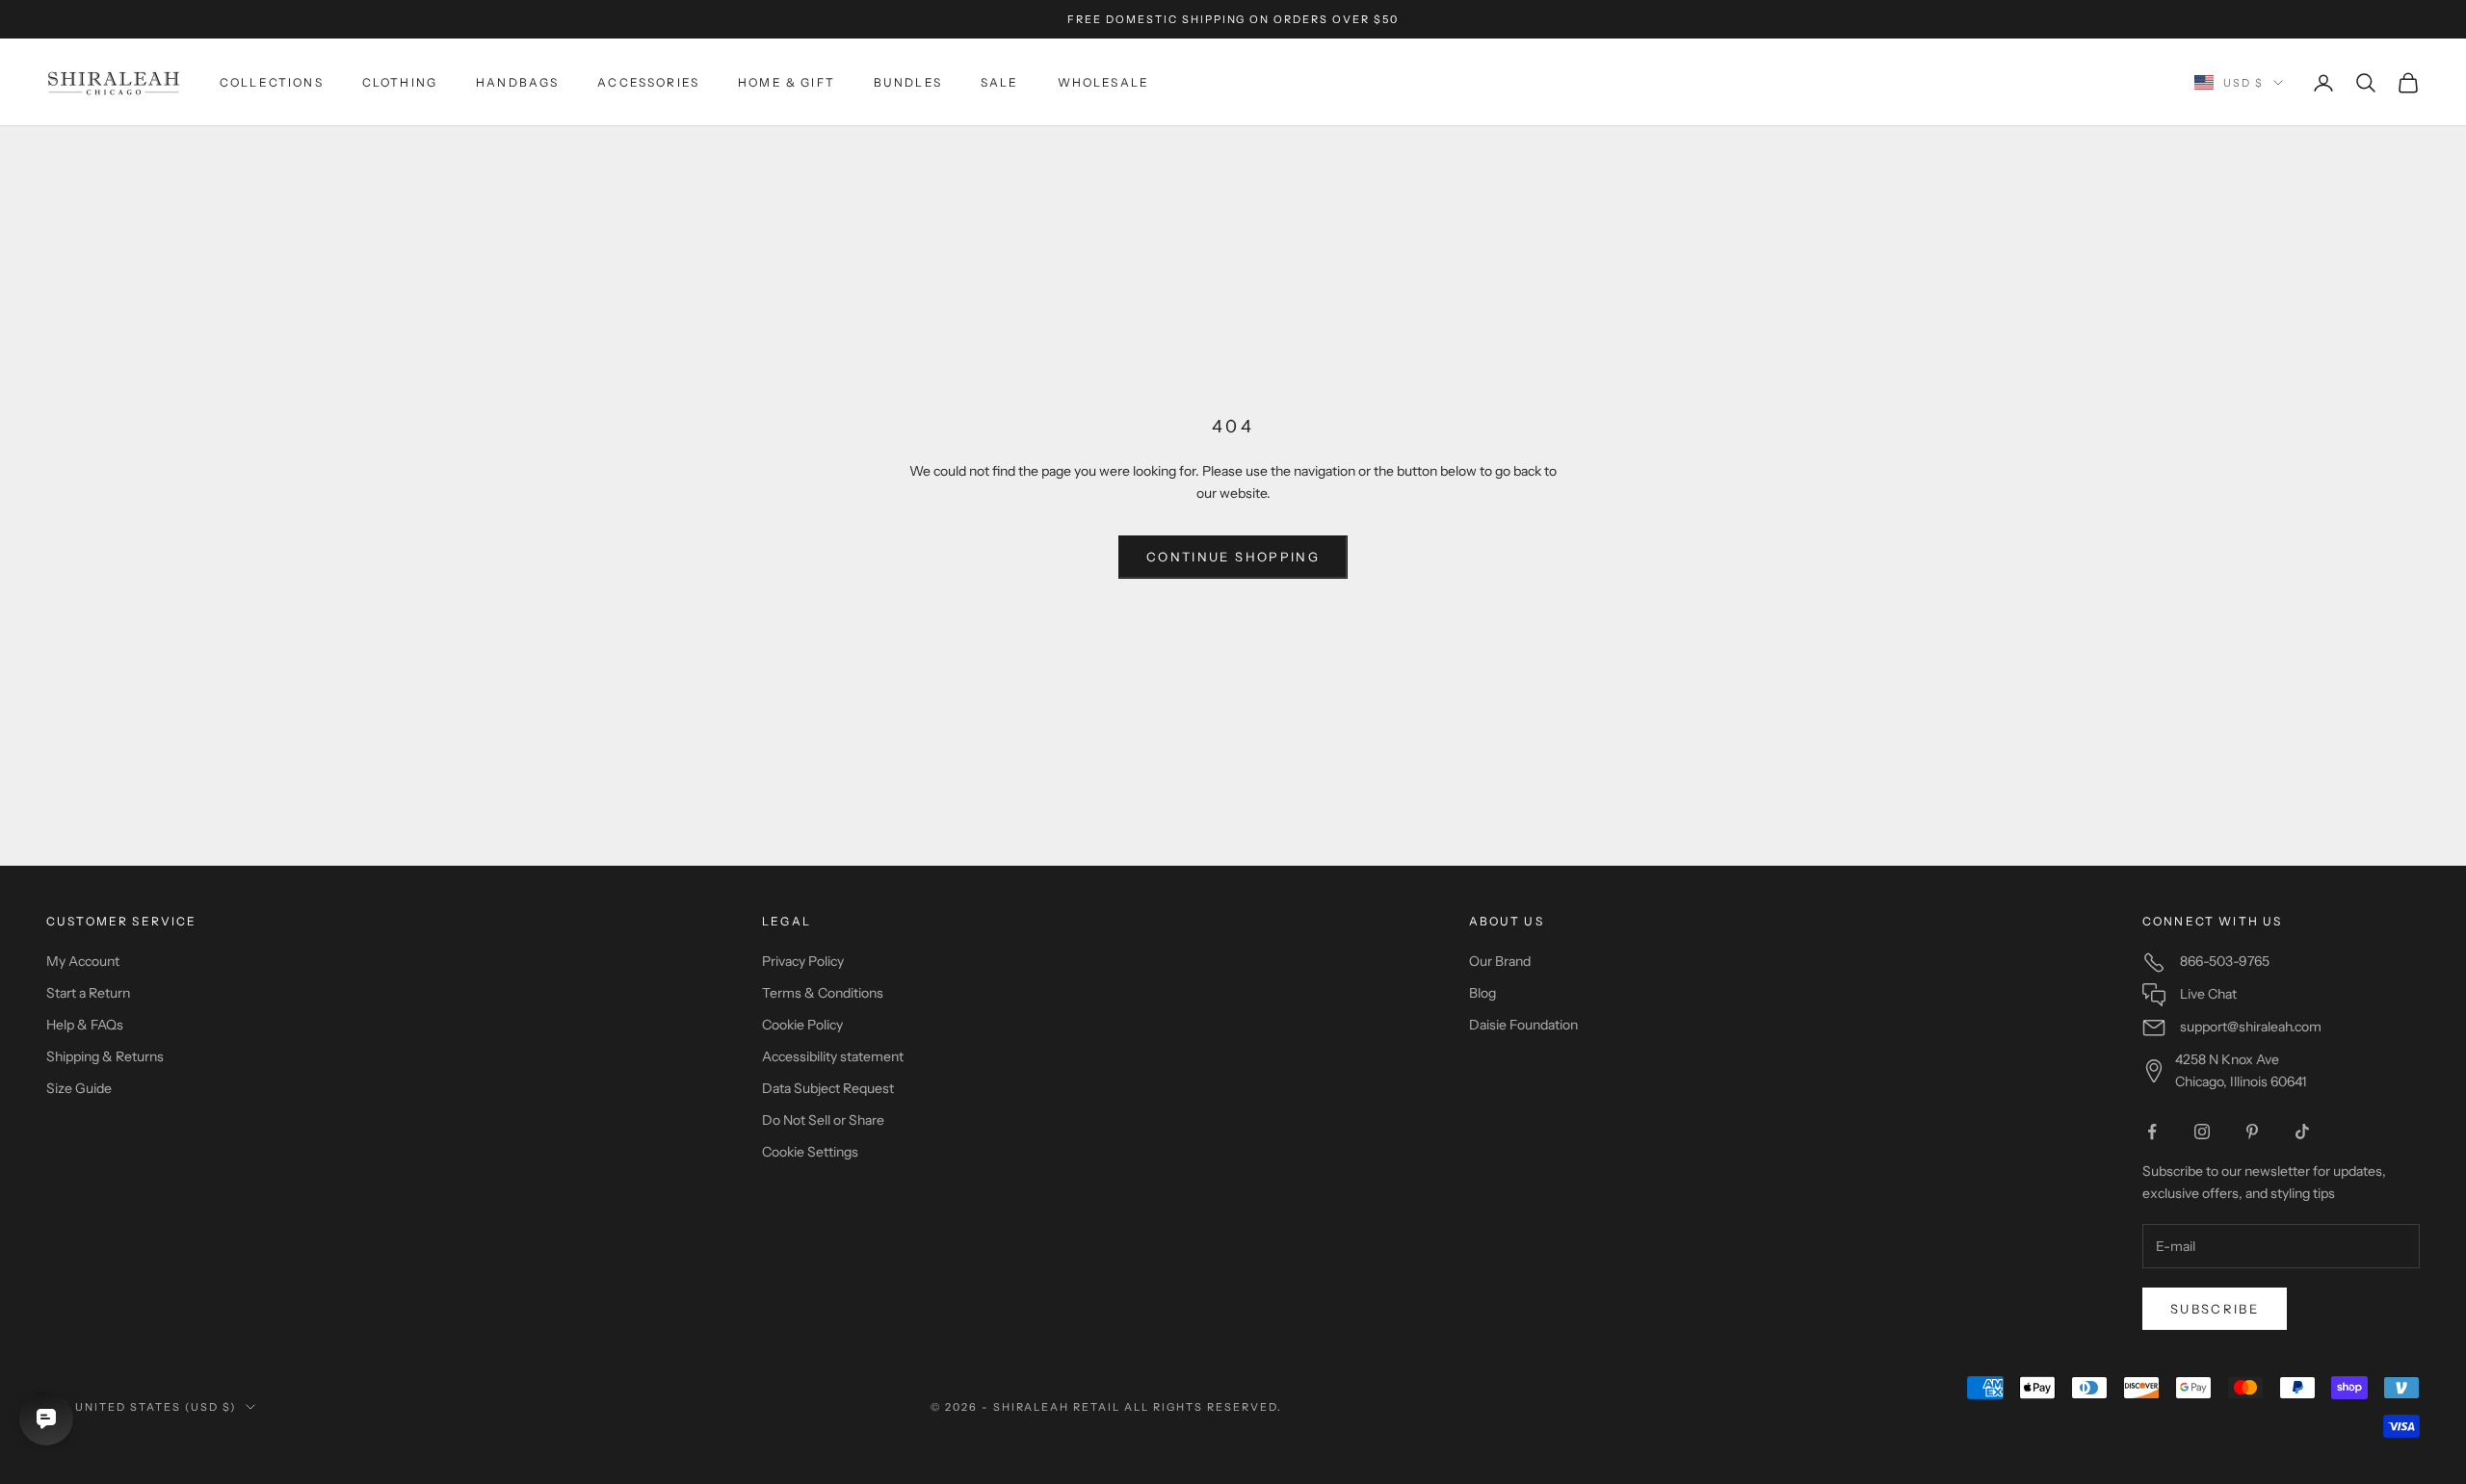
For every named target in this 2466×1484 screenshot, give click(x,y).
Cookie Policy (802, 1025)
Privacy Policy (803, 961)
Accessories (648, 82)
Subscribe (2215, 1309)
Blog (1482, 993)
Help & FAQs (85, 1025)
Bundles (908, 82)
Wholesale (1103, 82)
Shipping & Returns (105, 1056)
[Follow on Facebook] (2152, 1132)
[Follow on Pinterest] (2252, 1132)
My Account (83, 961)
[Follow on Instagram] (2202, 1132)
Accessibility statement (833, 1056)
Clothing (400, 82)
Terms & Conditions (823, 993)
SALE (1000, 82)
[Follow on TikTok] (2302, 1132)
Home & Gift (787, 82)
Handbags (517, 82)
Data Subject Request (828, 1088)
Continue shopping (1233, 557)
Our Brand (1500, 961)
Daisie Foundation (1523, 1025)
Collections (272, 82)
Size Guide (79, 1088)
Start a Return (88, 993)
